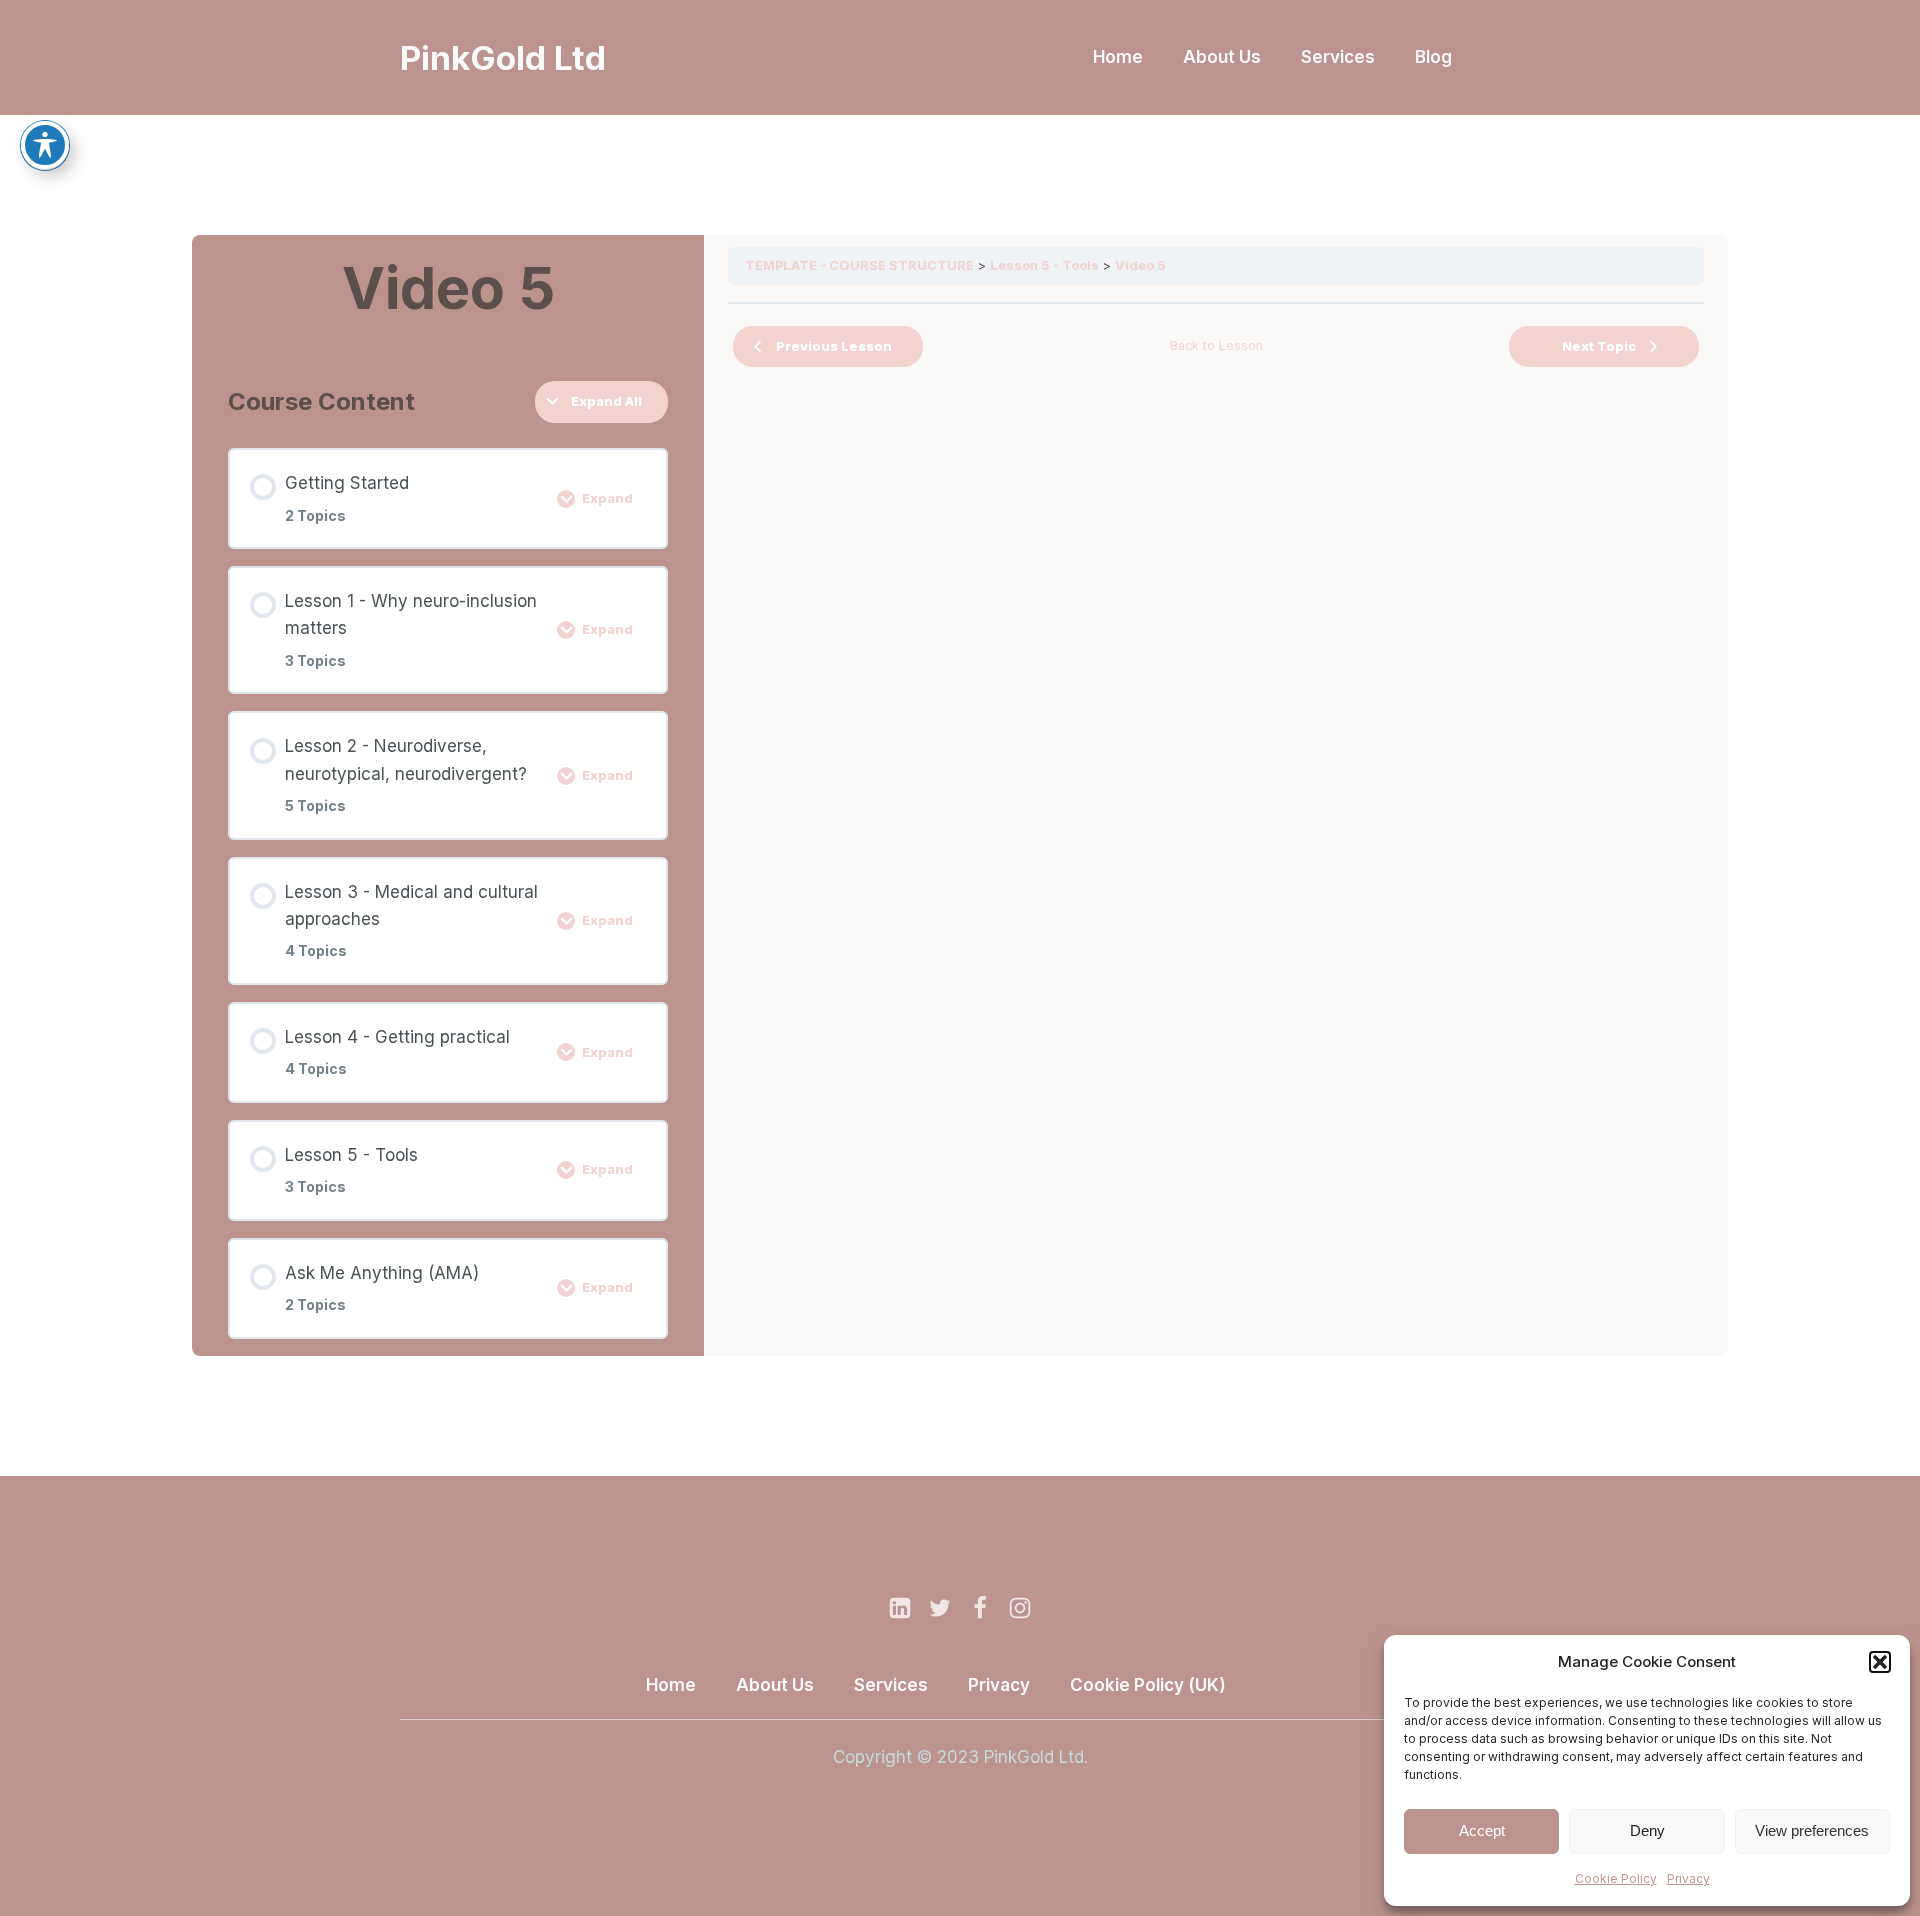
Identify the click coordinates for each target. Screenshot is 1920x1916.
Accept (1482, 1830)
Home (1118, 57)
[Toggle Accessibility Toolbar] (45, 145)
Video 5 (1140, 265)
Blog (1433, 57)
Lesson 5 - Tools (1044, 265)
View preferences (1812, 1830)
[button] (1880, 1662)
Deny (1647, 1830)
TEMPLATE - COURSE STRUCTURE (859, 265)
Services (1338, 57)
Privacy (1688, 1878)
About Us (1222, 57)
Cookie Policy (1616, 1878)
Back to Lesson (1216, 345)
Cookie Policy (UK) (1148, 1685)
